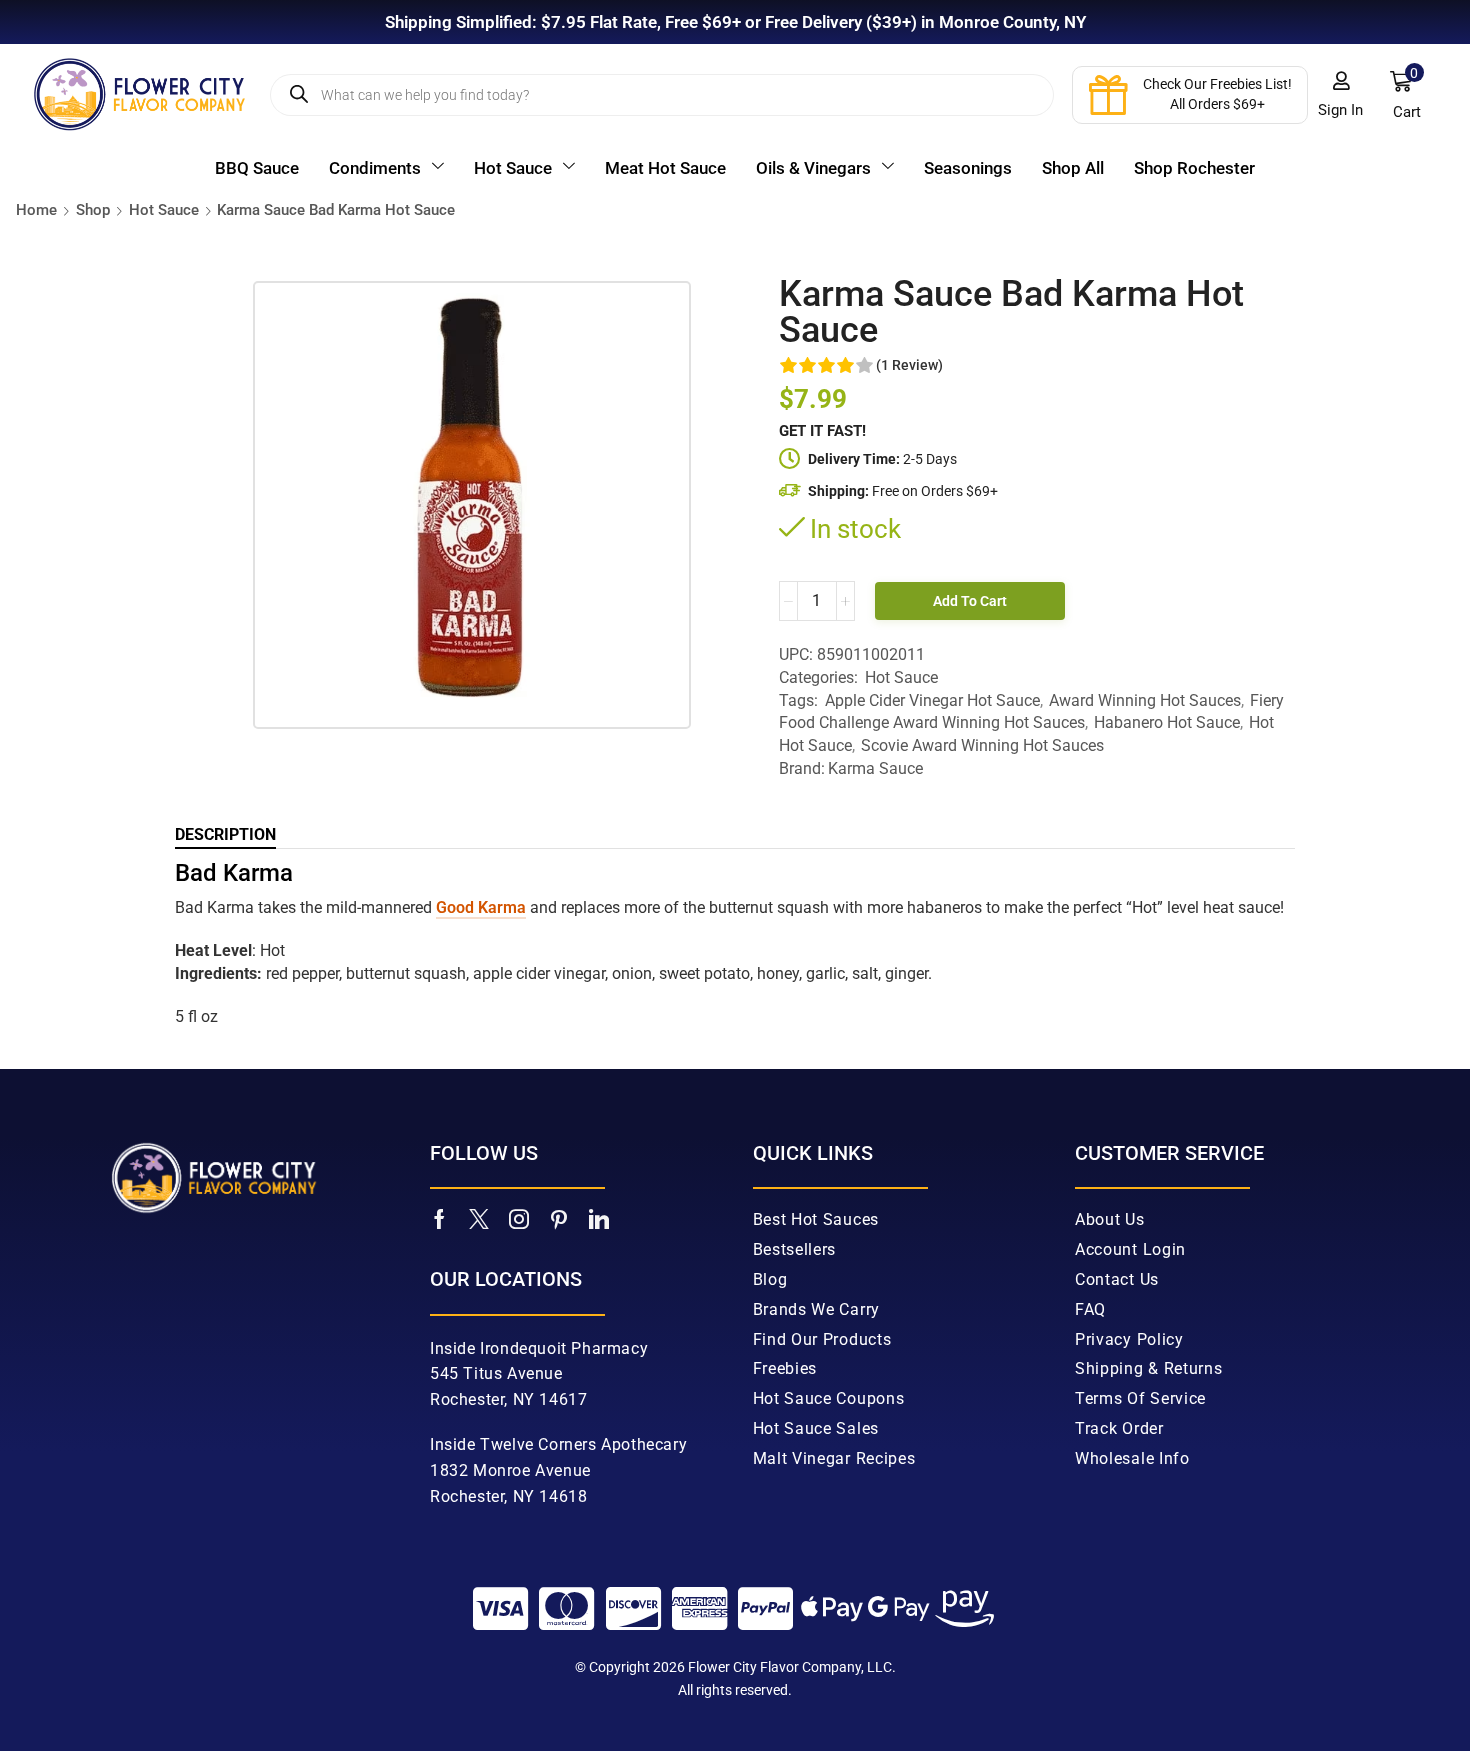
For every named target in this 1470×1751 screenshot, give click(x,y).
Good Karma (481, 907)
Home (36, 210)
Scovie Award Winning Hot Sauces (982, 745)
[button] (1341, 95)
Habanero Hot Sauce (1167, 722)
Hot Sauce (164, 210)
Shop (93, 210)
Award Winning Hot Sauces (1145, 700)
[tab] (225, 835)
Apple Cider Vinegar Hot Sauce (932, 700)
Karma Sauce (875, 768)
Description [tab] (225, 834)
